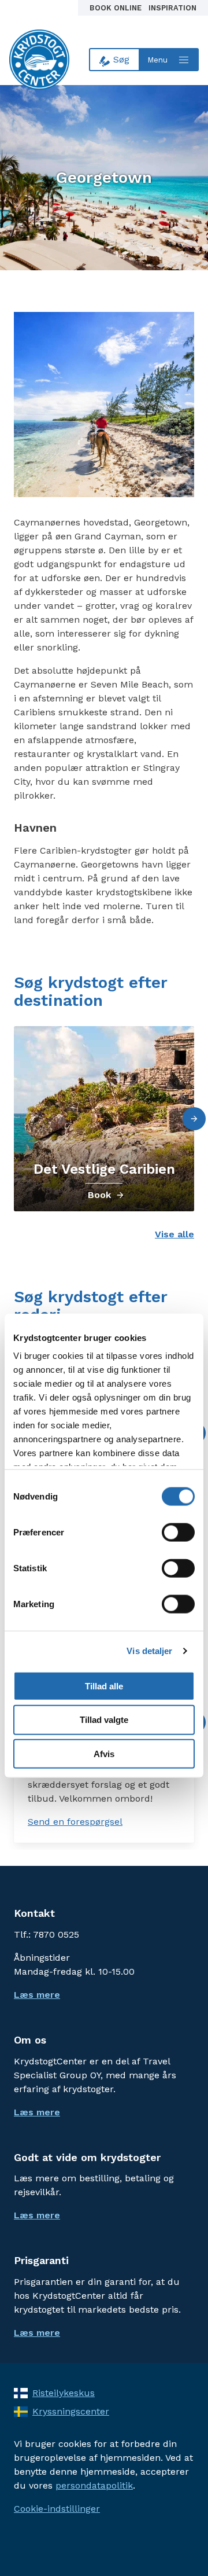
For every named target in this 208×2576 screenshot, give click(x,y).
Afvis (104, 1754)
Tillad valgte (104, 1720)
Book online (117, 8)
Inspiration (172, 8)
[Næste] (194, 1119)
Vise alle (174, 1234)
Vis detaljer (149, 1651)
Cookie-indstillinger (57, 2509)
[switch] (178, 1532)
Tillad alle (104, 1686)
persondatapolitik (94, 2485)
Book (99, 1195)
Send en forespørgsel (75, 1822)
